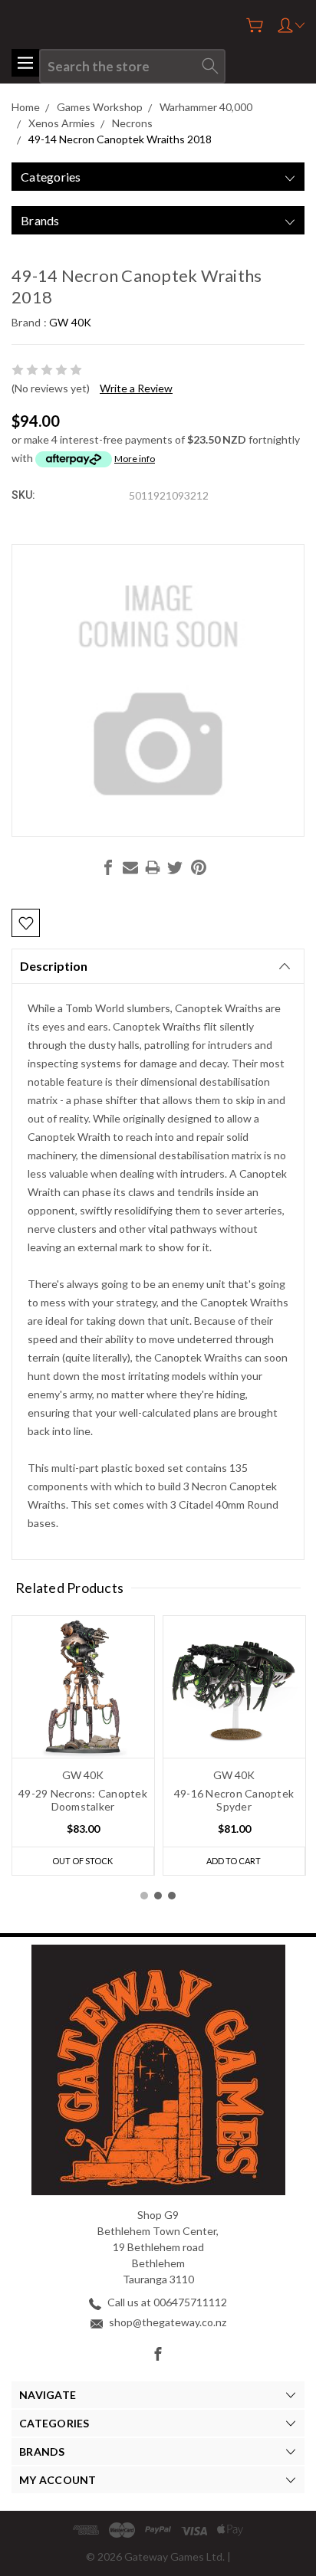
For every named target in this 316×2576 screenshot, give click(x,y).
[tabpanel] (83, 1745)
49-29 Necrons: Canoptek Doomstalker (83, 1800)
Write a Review (136, 388)
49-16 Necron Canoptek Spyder (234, 1800)
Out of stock (82, 1861)
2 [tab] (158, 1896)
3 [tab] (172, 1896)
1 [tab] (144, 1896)
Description (54, 966)
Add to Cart (234, 1861)
